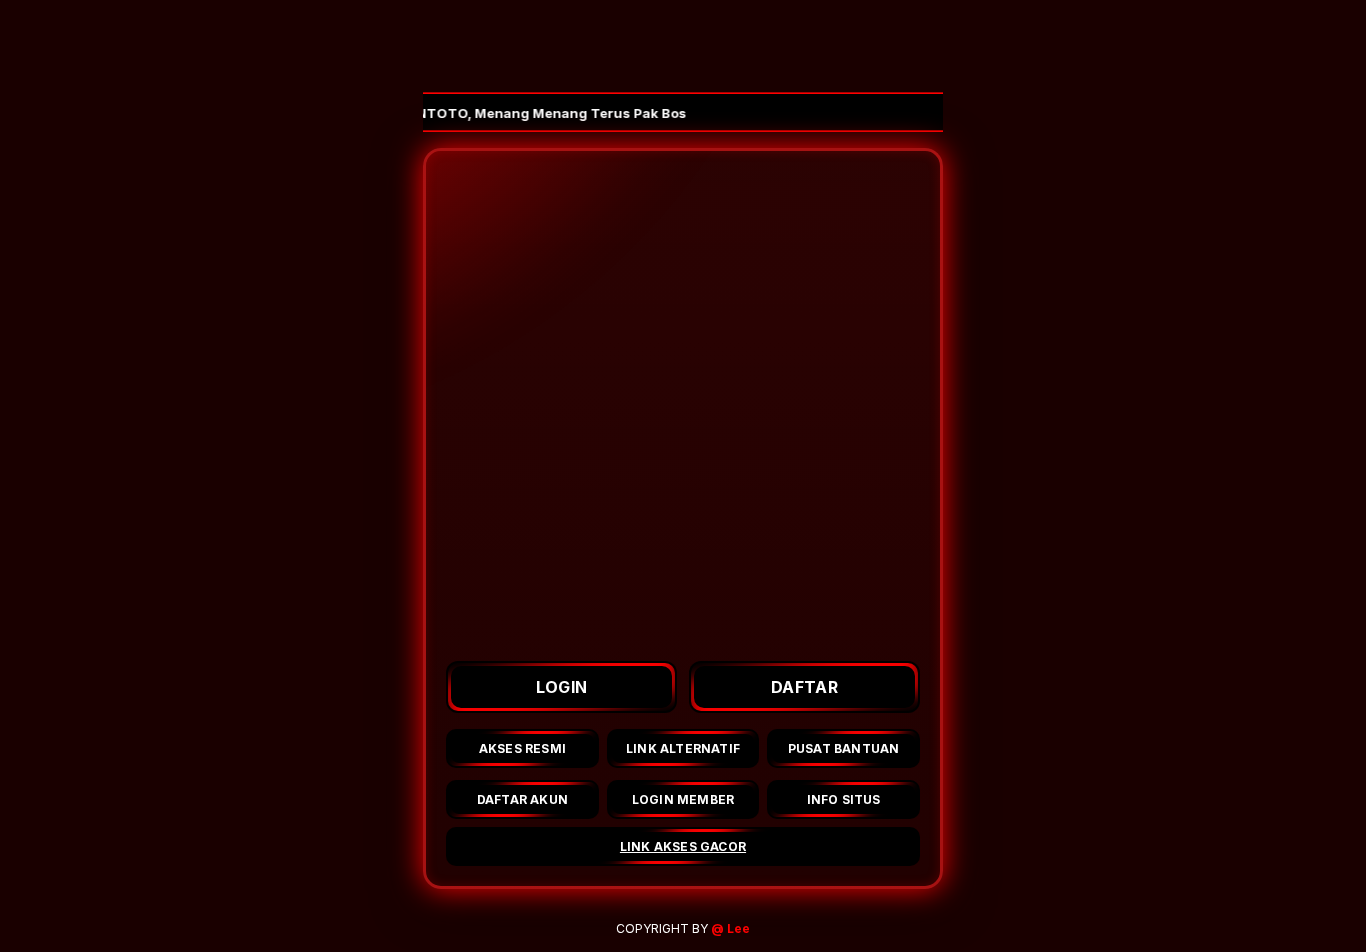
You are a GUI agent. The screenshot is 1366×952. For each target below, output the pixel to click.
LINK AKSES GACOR (683, 846)
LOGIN (562, 687)
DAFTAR (804, 687)
